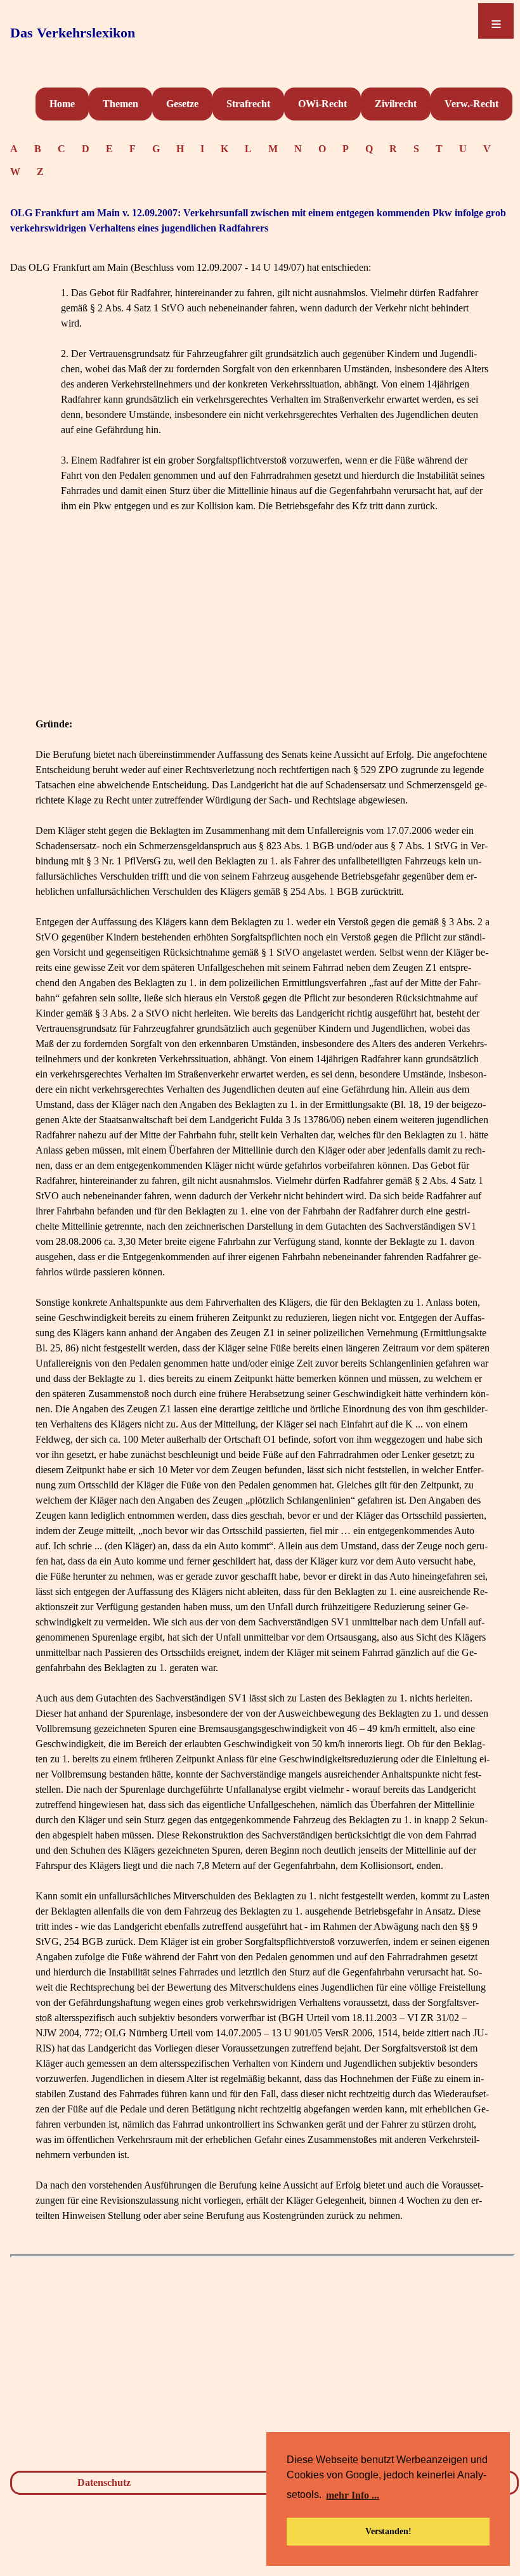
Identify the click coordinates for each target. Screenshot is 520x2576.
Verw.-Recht (471, 104)
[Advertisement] (263, 628)
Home (62, 104)
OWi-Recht (322, 104)
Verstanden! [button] (388, 2531)
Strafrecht (248, 104)
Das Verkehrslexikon (73, 33)
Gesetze (182, 104)
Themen (120, 104)
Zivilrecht (396, 104)
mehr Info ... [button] (353, 2495)
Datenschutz (104, 2482)
